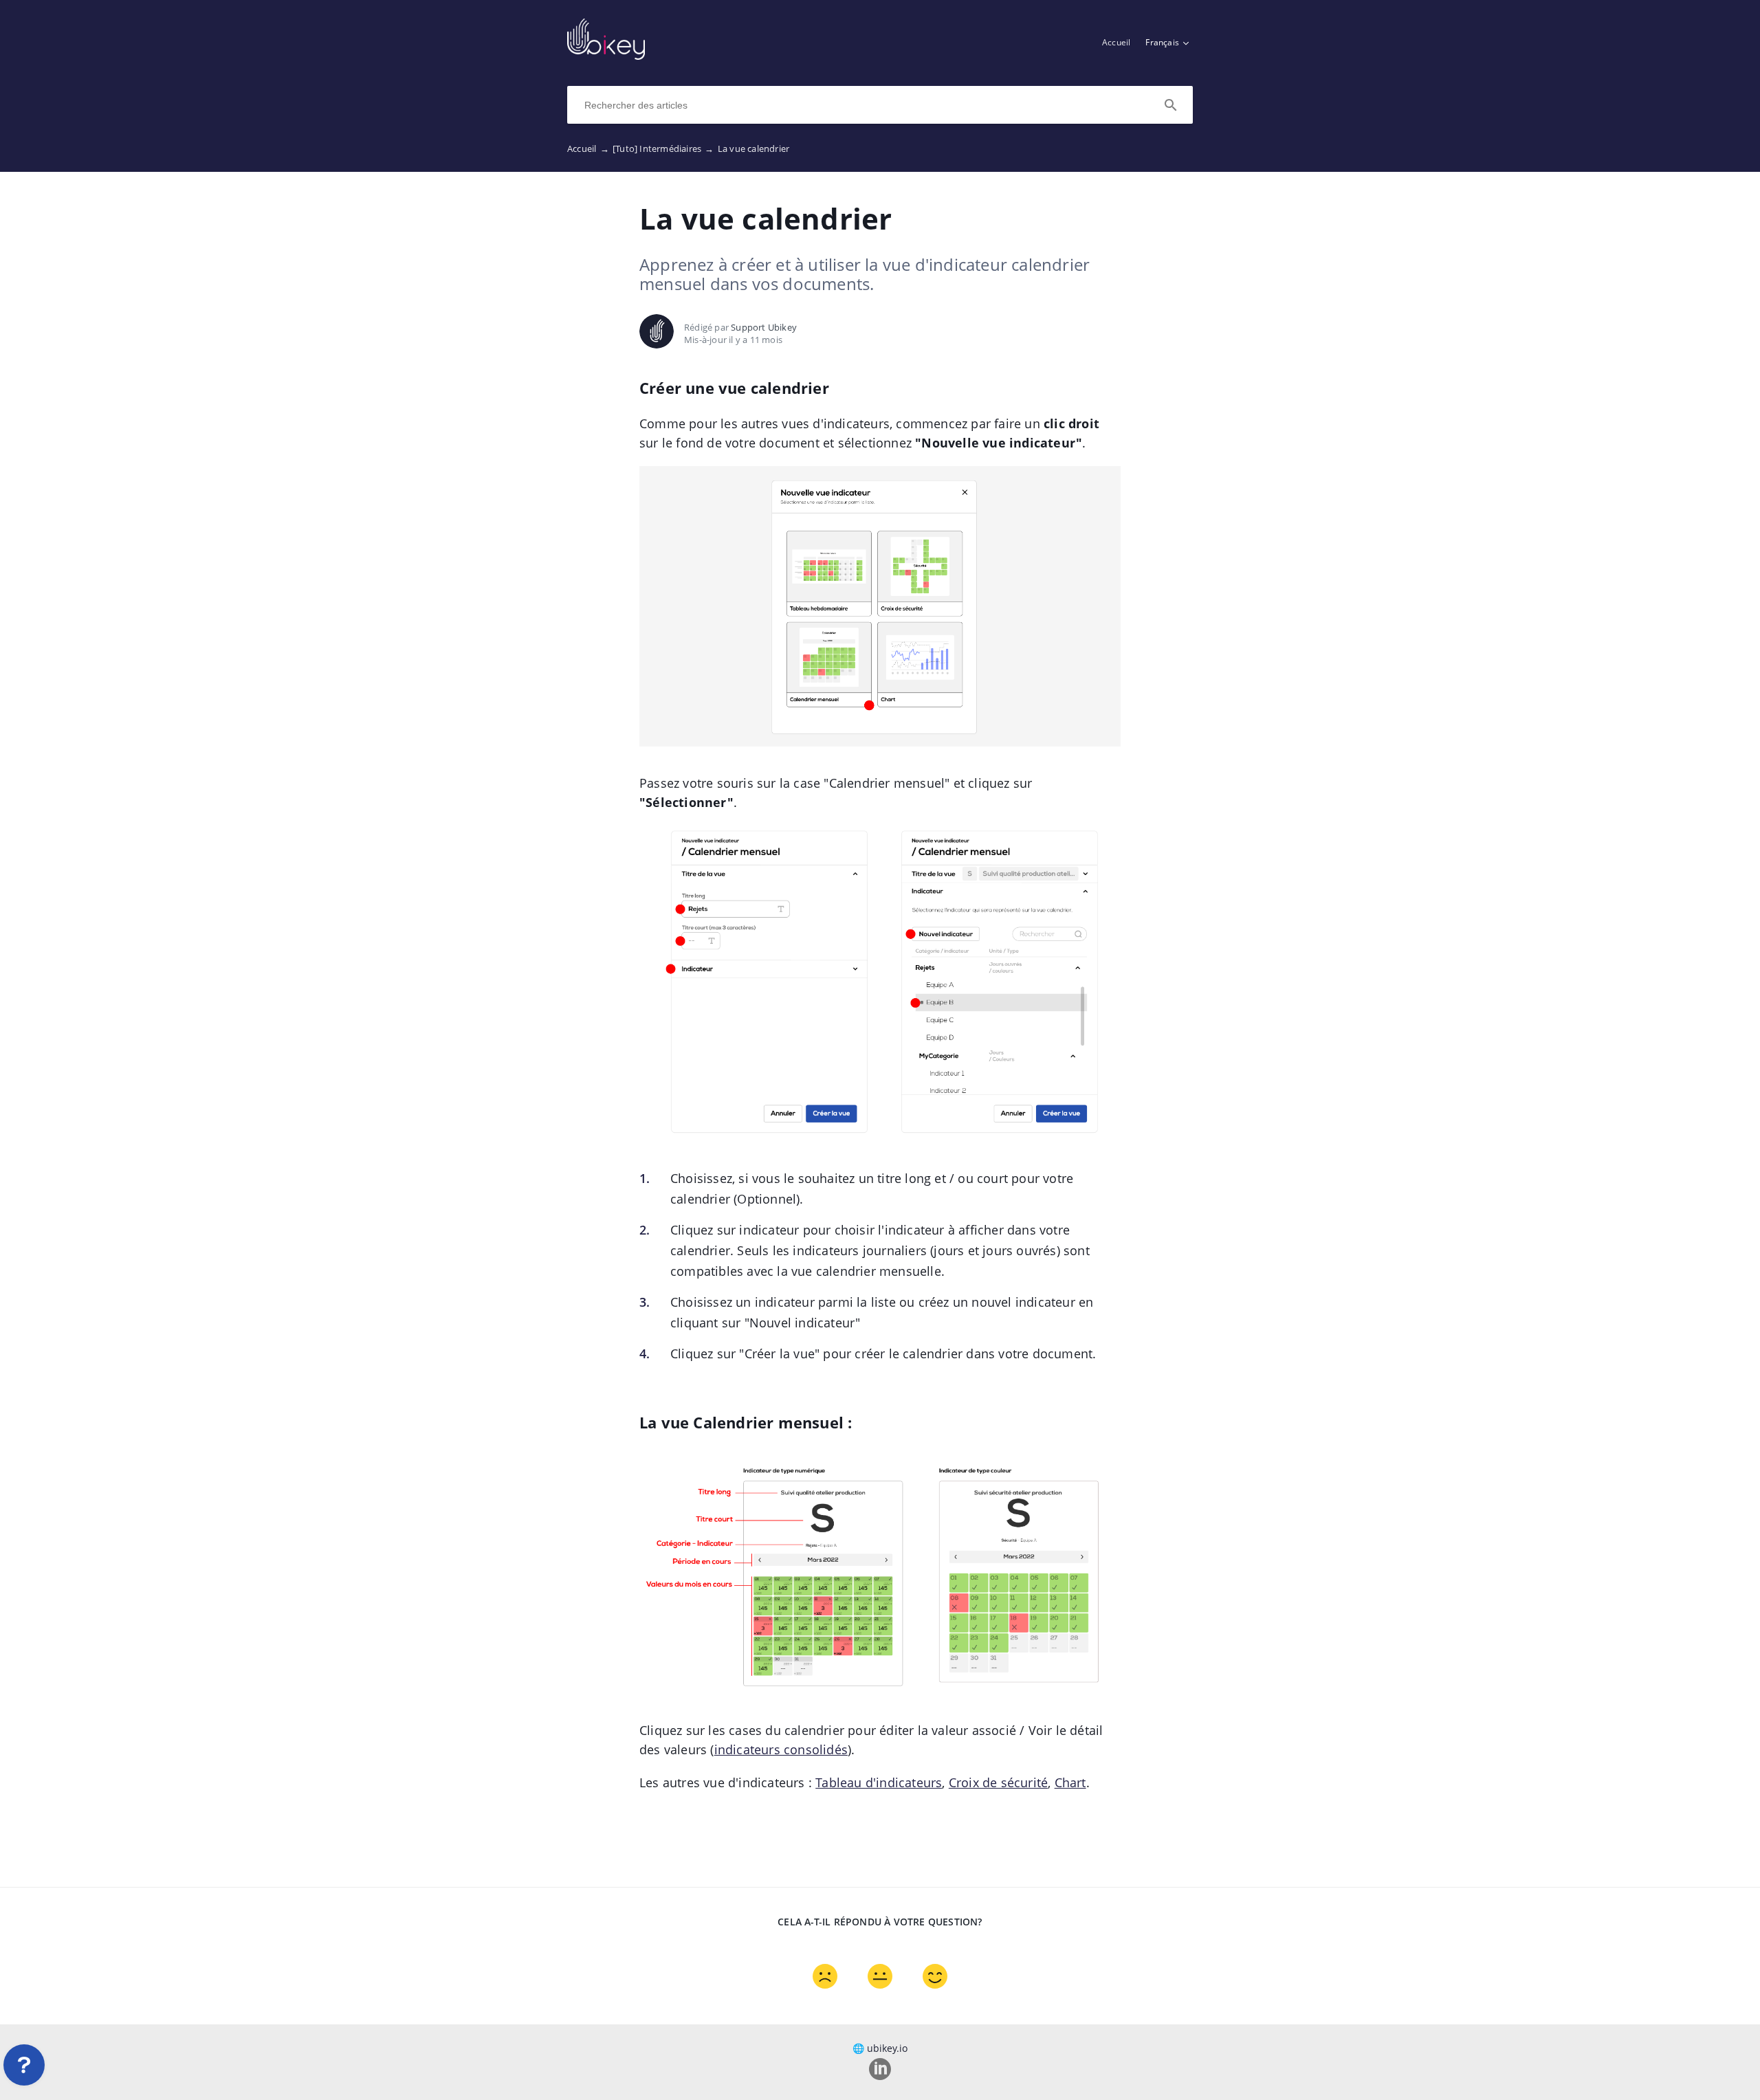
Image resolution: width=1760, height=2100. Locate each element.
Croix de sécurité (998, 1782)
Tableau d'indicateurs (879, 1782)
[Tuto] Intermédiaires (663, 148)
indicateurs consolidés (781, 1749)
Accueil (1116, 42)
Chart (1070, 1782)
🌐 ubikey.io (880, 2048)
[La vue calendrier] (606, 56)
